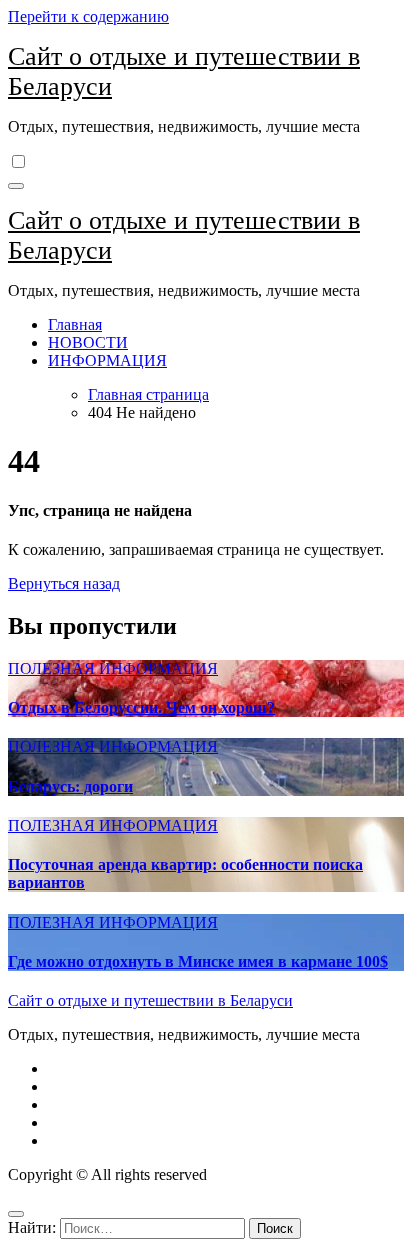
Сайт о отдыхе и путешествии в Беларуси (150, 1000)
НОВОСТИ (88, 342)
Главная (75, 324)
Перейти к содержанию (88, 16)
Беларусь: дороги (70, 786)
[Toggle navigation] (16, 186)
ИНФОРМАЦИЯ (107, 360)
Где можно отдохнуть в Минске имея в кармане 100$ (198, 961)
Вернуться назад (64, 583)
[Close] (16, 1214)
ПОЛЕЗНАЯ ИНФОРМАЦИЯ (113, 668)
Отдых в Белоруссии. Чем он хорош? (141, 707)
